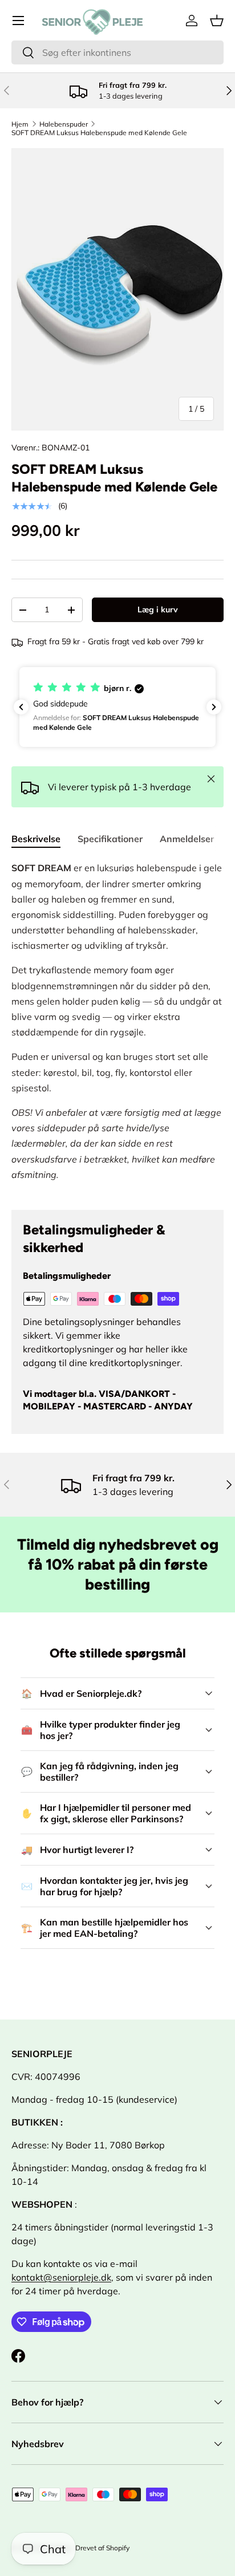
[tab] (36, 839)
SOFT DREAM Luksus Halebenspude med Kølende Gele (99, 133)
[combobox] (117, 52)
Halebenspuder (64, 124)
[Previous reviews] (21, 707)
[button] (217, 21)
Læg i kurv (158, 610)
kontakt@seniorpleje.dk (61, 2277)
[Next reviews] (214, 707)
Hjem (20, 124)
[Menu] (18, 21)
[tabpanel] (117, 1026)
